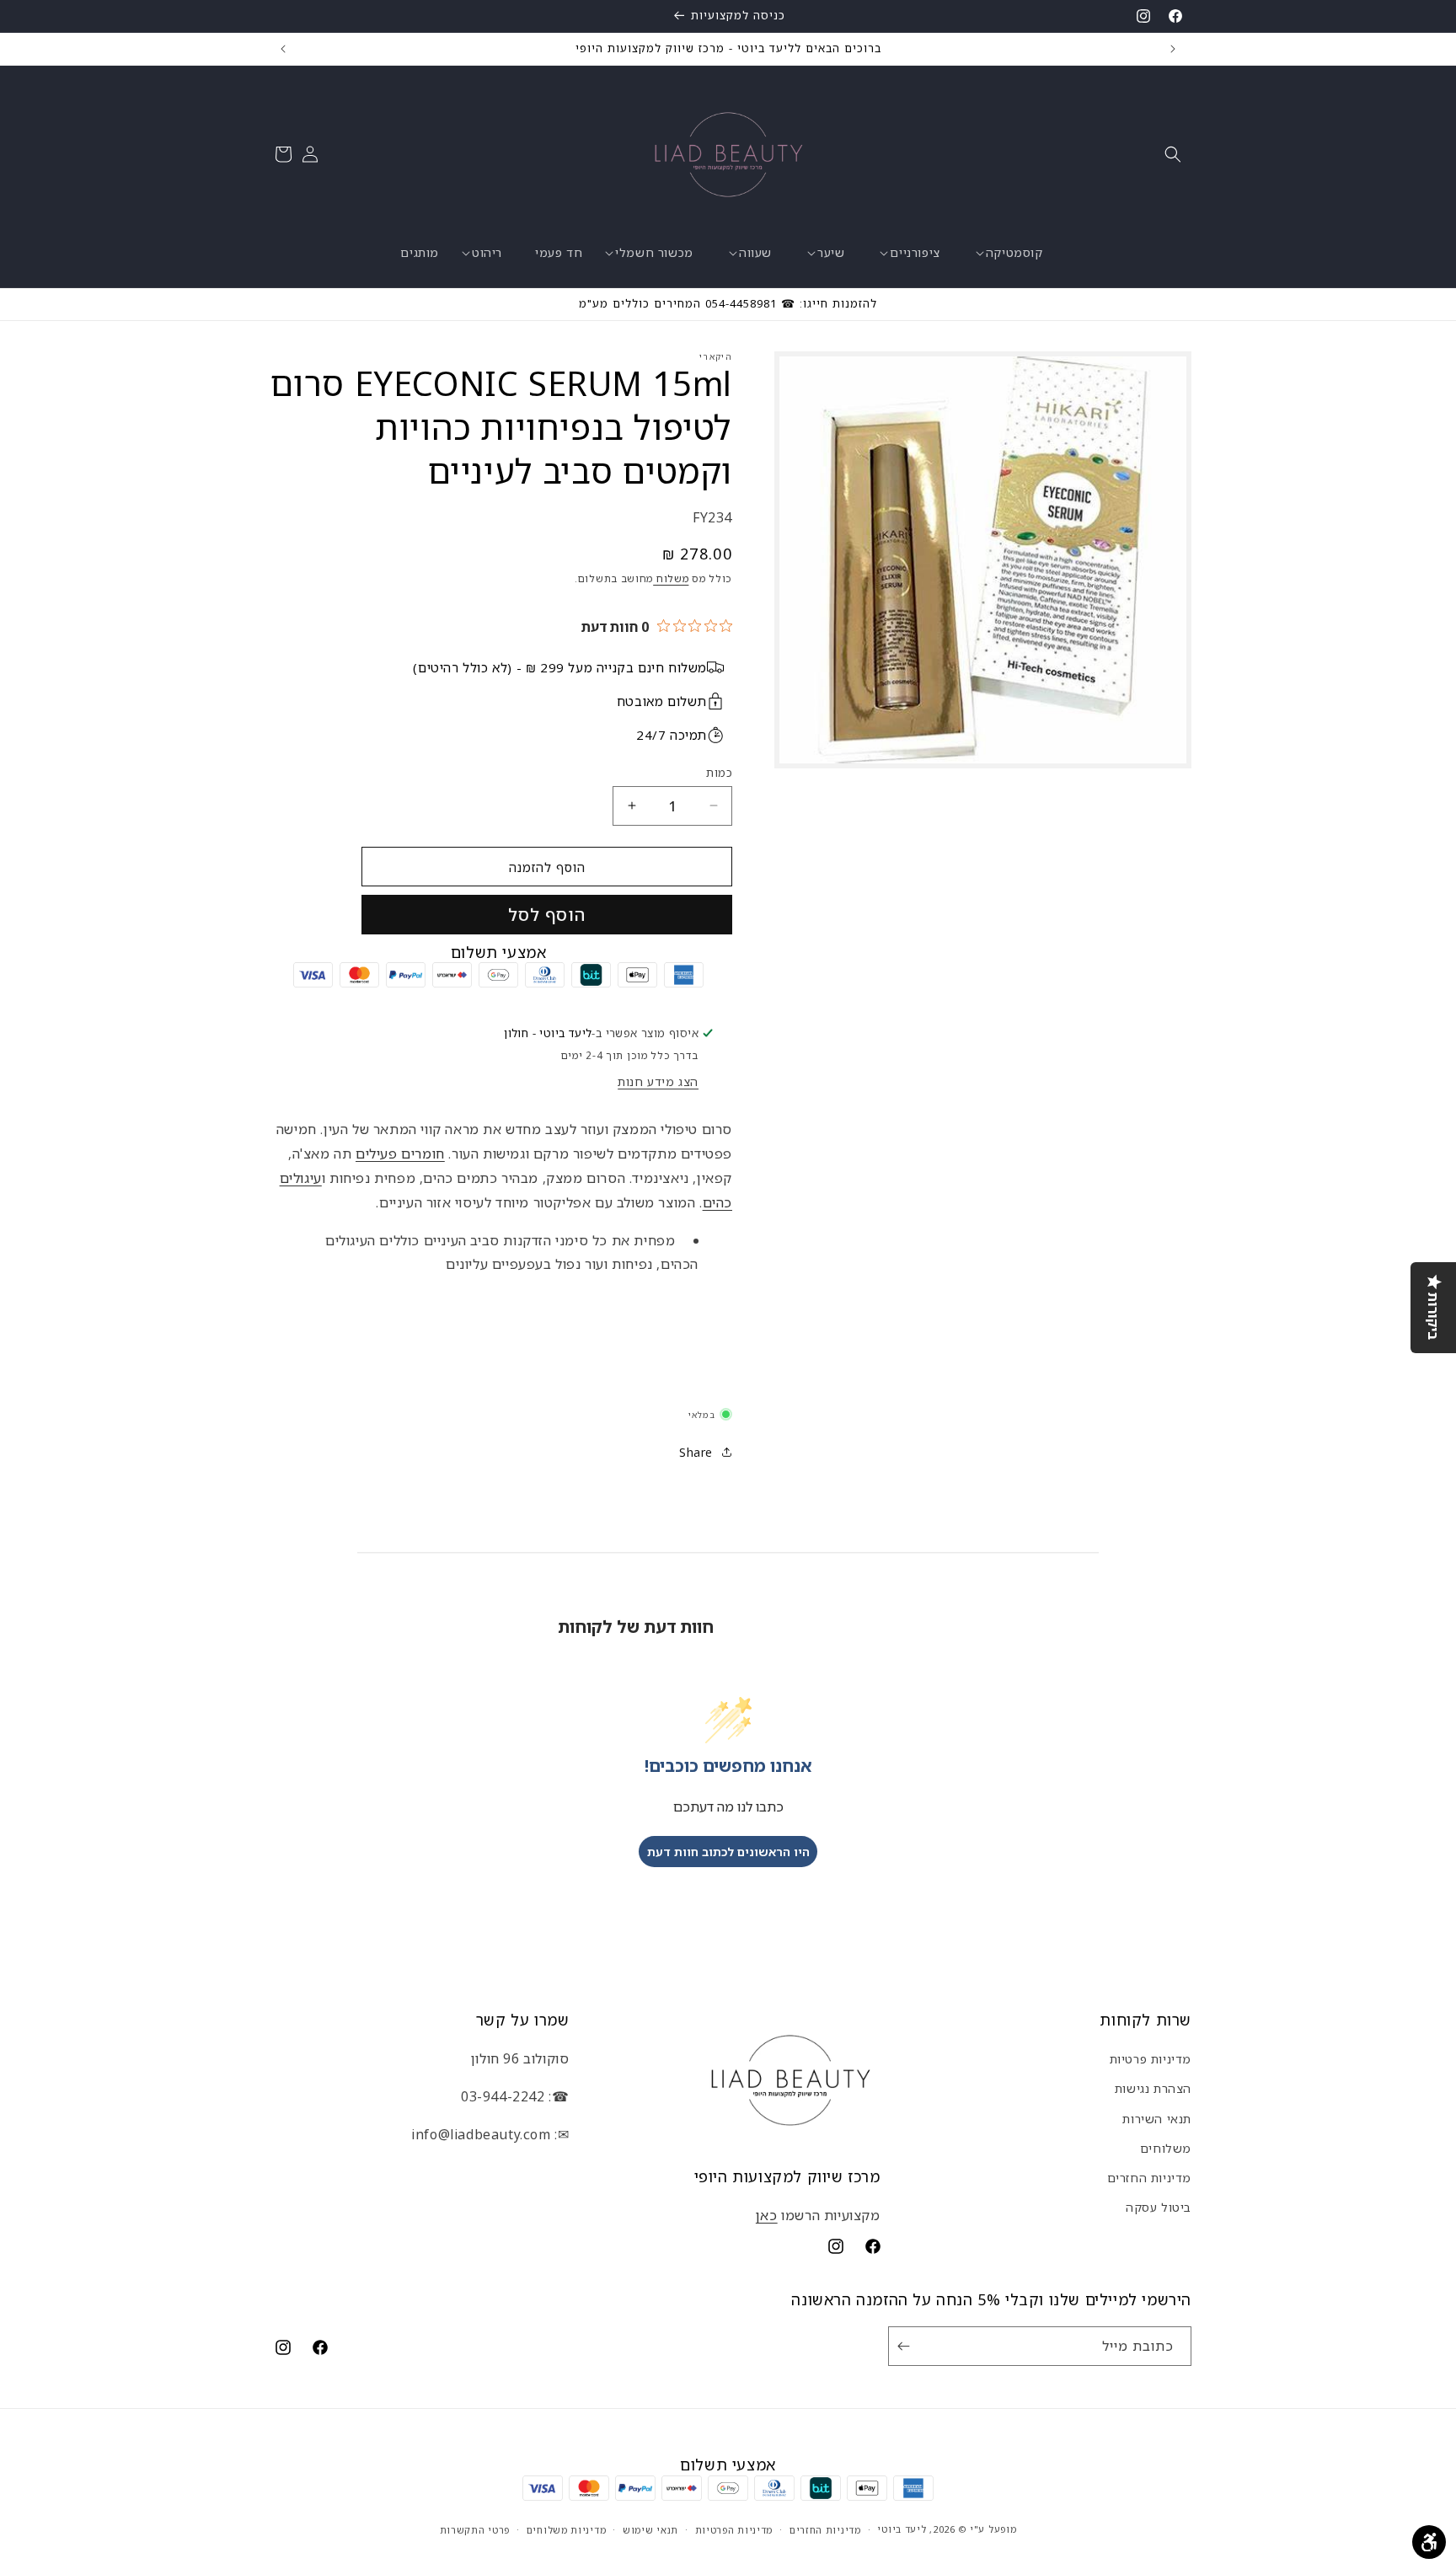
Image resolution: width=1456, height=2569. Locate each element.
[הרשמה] (907, 2346)
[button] (1173, 154)
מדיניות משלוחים (567, 2529)
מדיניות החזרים (1149, 2178)
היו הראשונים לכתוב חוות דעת (728, 1851)
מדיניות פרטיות (1151, 2059)
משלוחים (1166, 2148)
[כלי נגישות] (1429, 2542)
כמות (719, 772)
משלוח (671, 578)
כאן (767, 2215)
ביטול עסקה (1159, 2207)
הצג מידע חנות (658, 1081)
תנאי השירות (1157, 2118)
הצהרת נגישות (1153, 2088)
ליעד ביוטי (902, 2529)
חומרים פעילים (400, 1153)
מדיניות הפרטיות (734, 2529)
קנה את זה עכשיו (547, 914)
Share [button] (696, 1451)
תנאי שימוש (650, 2529)
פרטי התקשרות (475, 2529)
